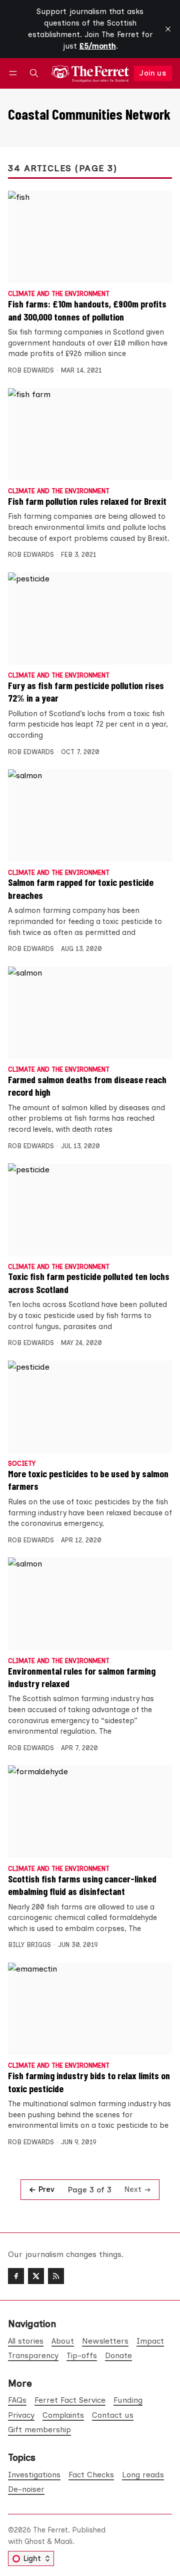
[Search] (34, 73)
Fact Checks (91, 2475)
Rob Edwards (31, 370)
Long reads (143, 2475)
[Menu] (15, 73)
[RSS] (56, 2276)
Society (22, 1464)
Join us (153, 73)
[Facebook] (16, 2276)
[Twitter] (36, 2276)
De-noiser (26, 2489)
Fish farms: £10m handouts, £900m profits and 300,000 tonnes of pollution (87, 310)
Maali (63, 2541)
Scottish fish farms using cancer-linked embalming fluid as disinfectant (82, 1885)
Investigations (34, 2475)
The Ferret (50, 2530)
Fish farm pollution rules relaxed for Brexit (87, 501)
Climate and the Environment (59, 294)
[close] (168, 29)
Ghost (35, 2541)
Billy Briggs (29, 1945)
